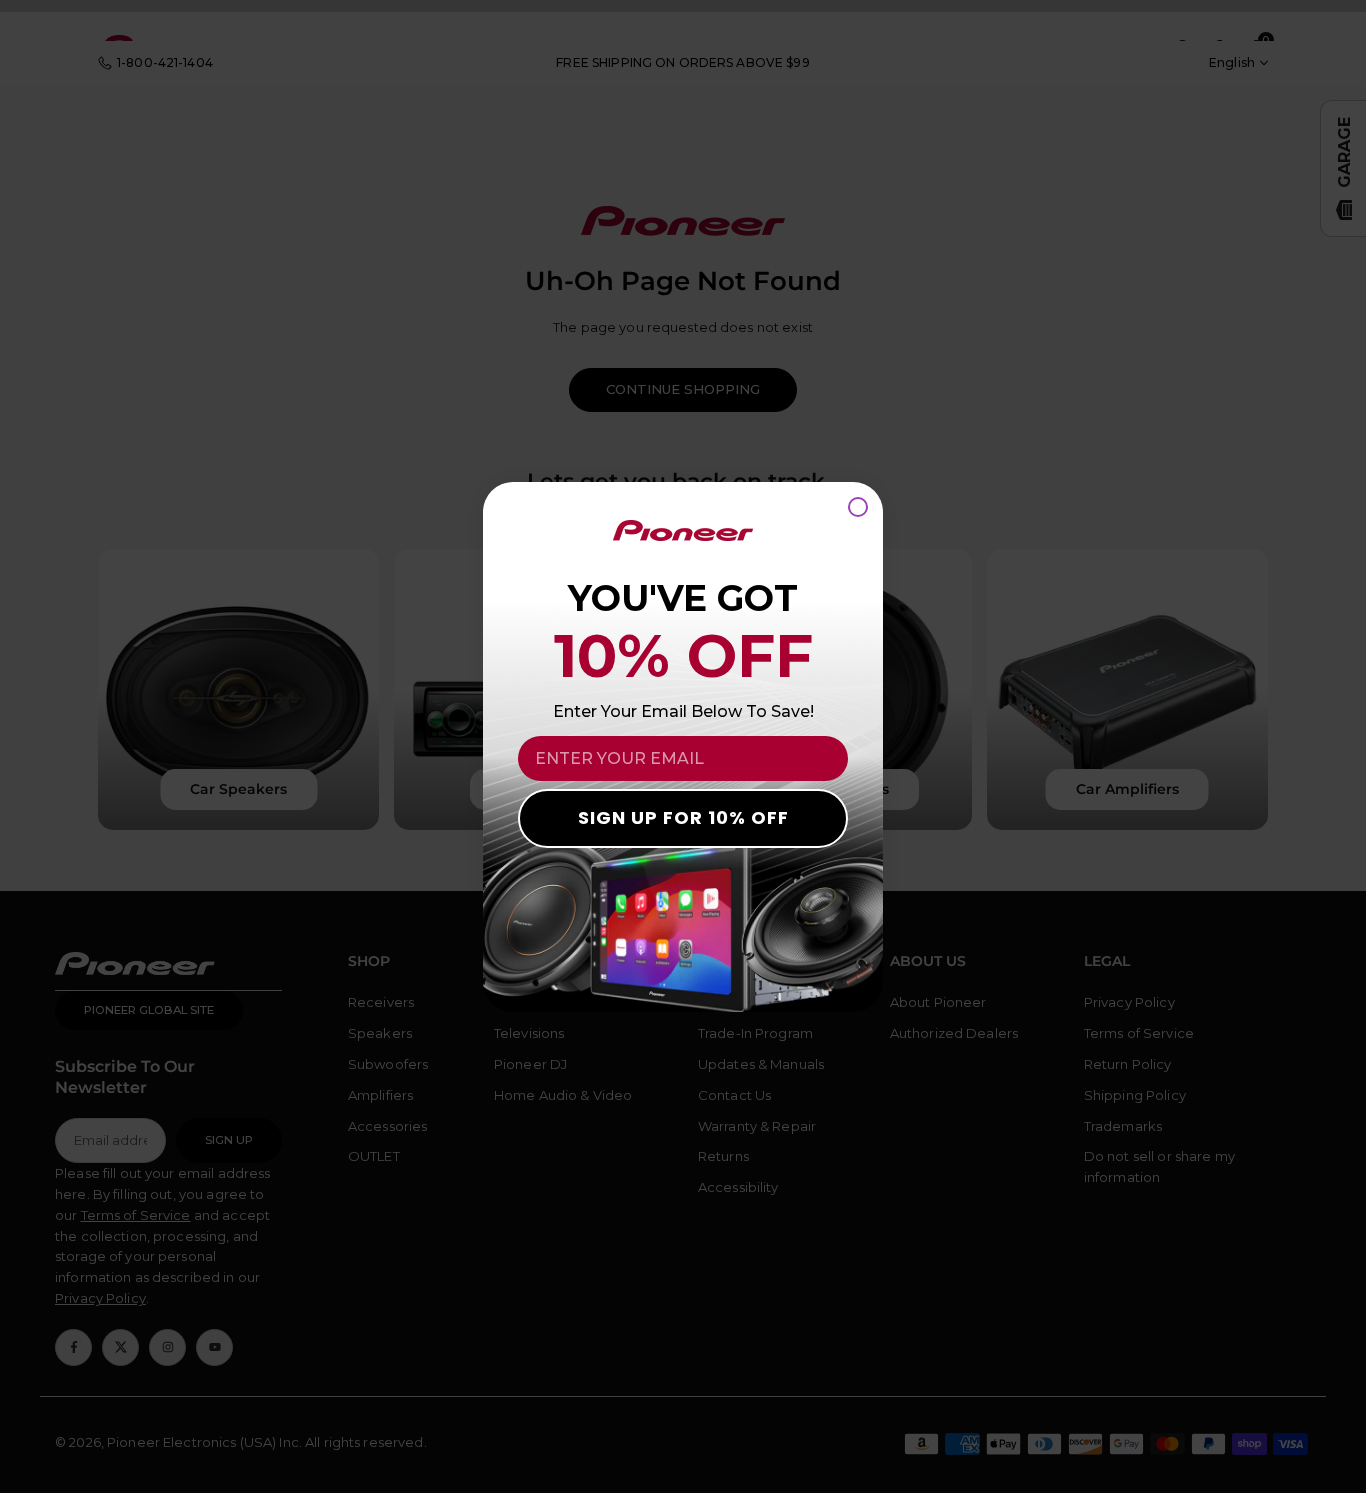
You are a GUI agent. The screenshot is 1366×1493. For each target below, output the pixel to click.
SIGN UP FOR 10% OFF (683, 817)
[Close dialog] (858, 507)
